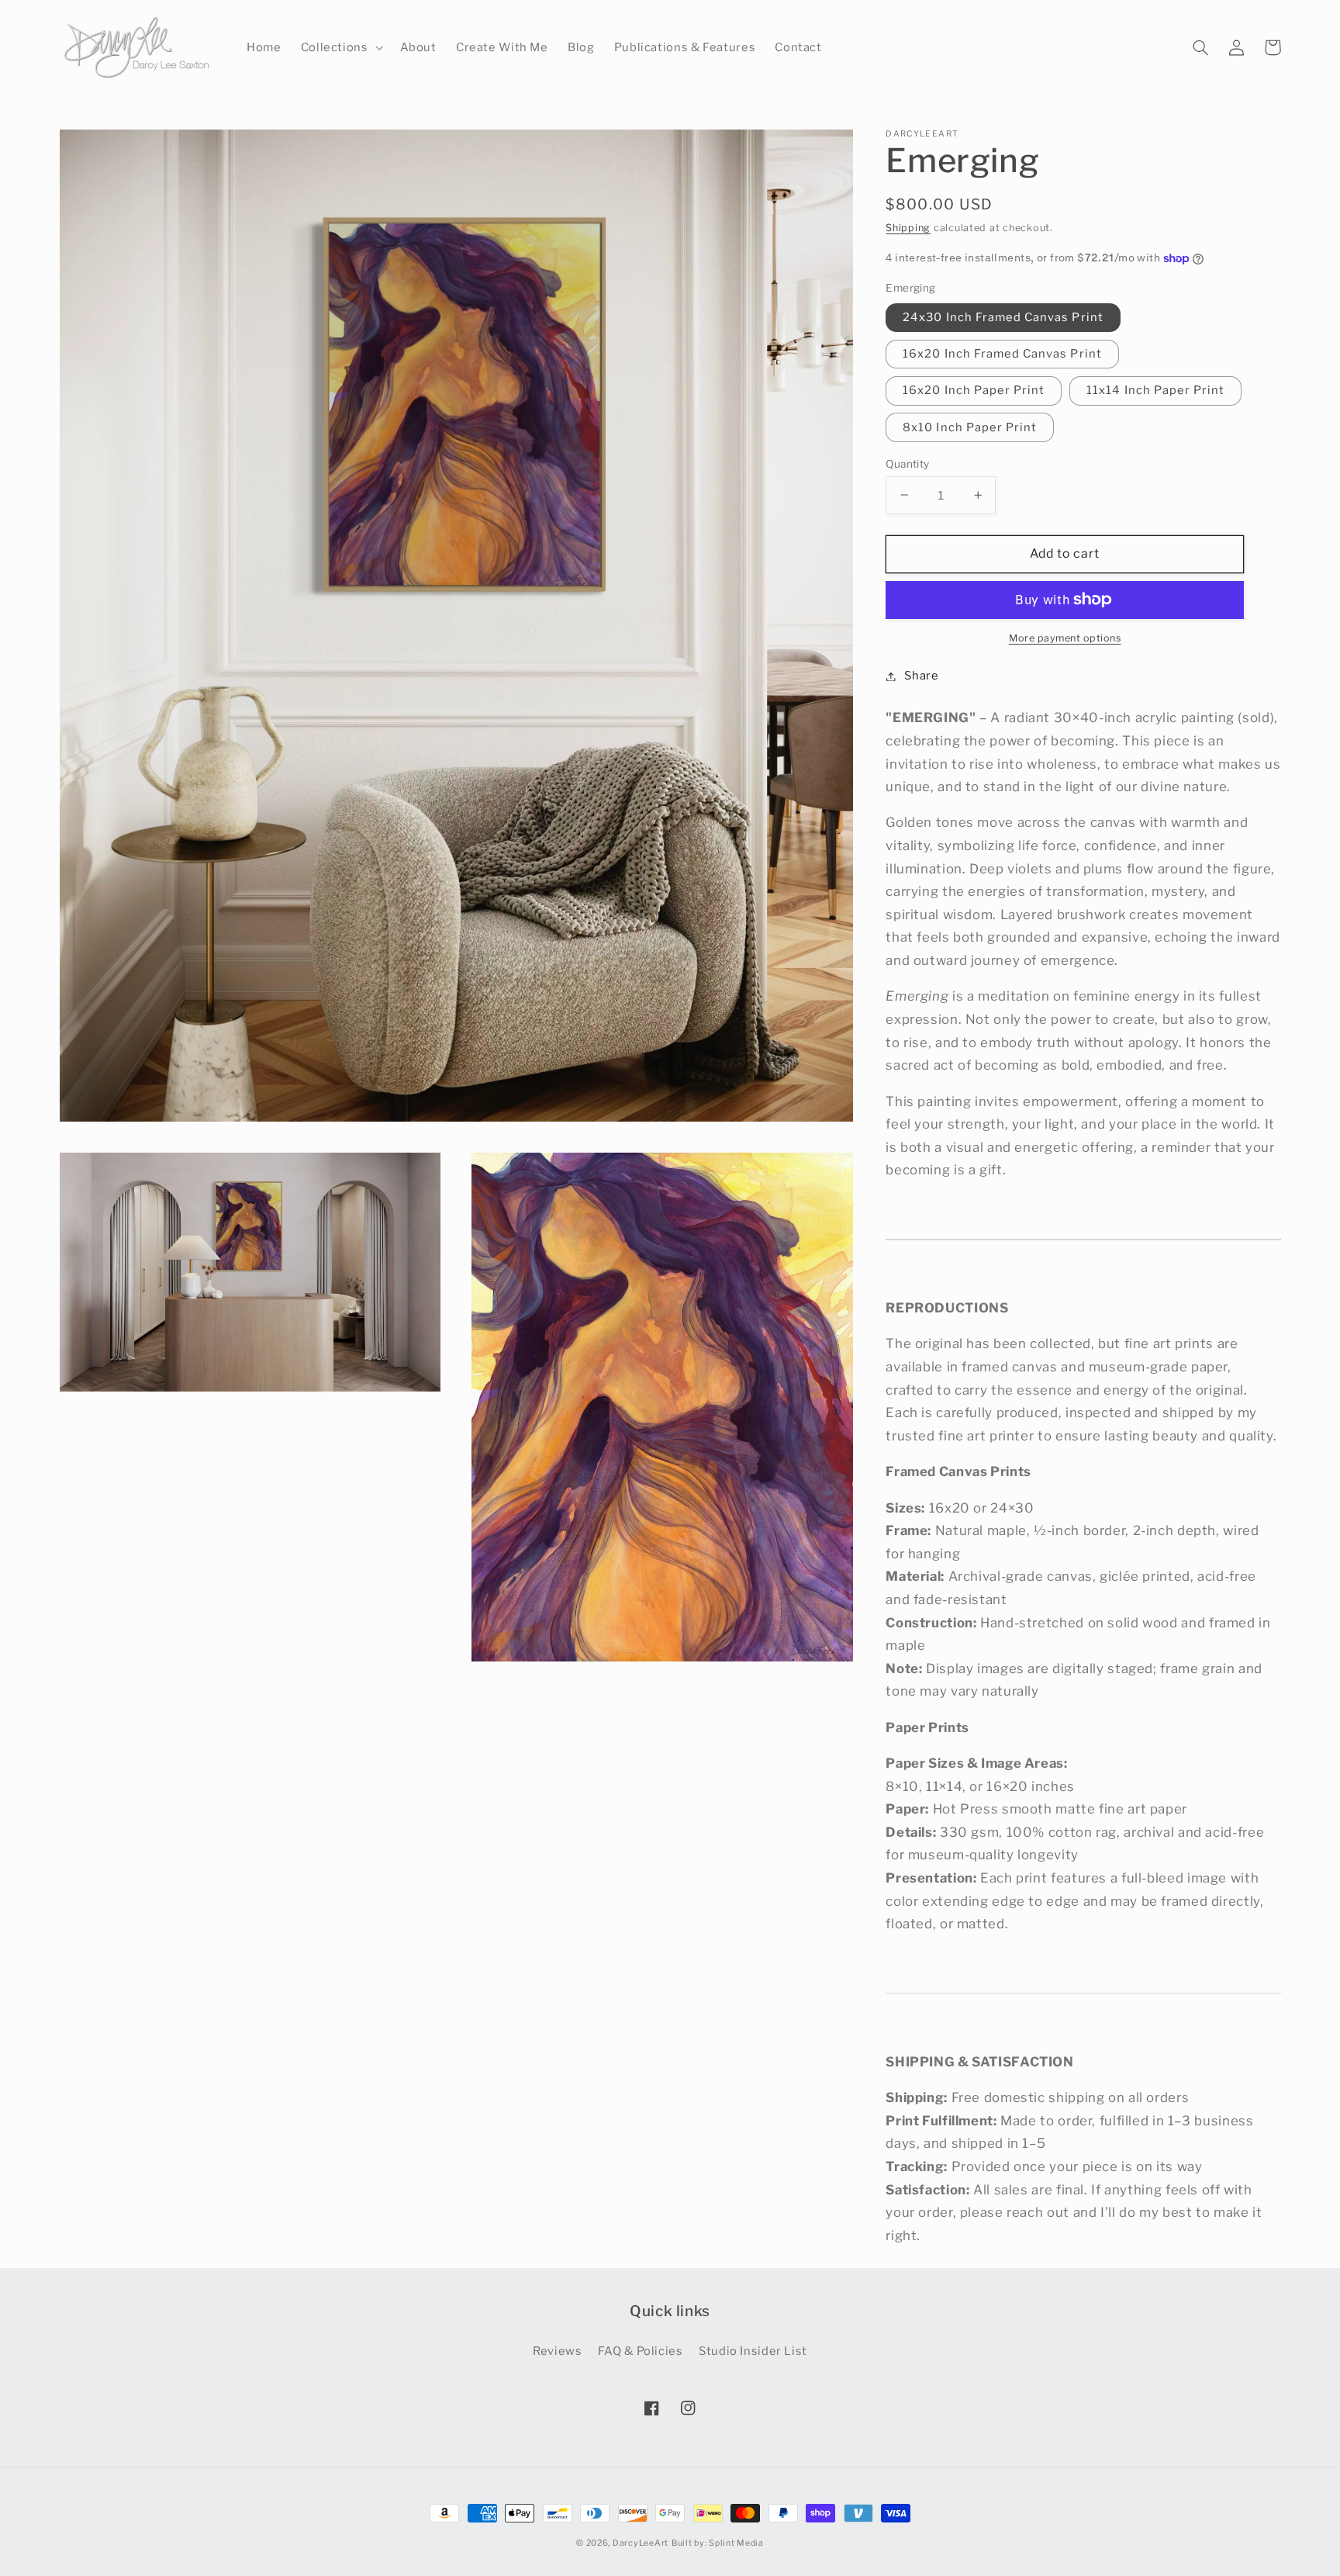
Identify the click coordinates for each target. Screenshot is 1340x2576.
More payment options (1065, 638)
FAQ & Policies (641, 2351)
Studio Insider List (753, 2351)
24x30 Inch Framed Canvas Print (1003, 317)
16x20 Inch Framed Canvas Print (1002, 354)
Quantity (907, 463)
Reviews (557, 2351)
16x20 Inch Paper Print (974, 390)
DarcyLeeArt (641, 2543)
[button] (340, 48)
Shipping (908, 228)
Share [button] (921, 676)
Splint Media (736, 2543)
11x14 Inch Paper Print (1155, 390)
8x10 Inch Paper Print (970, 427)
